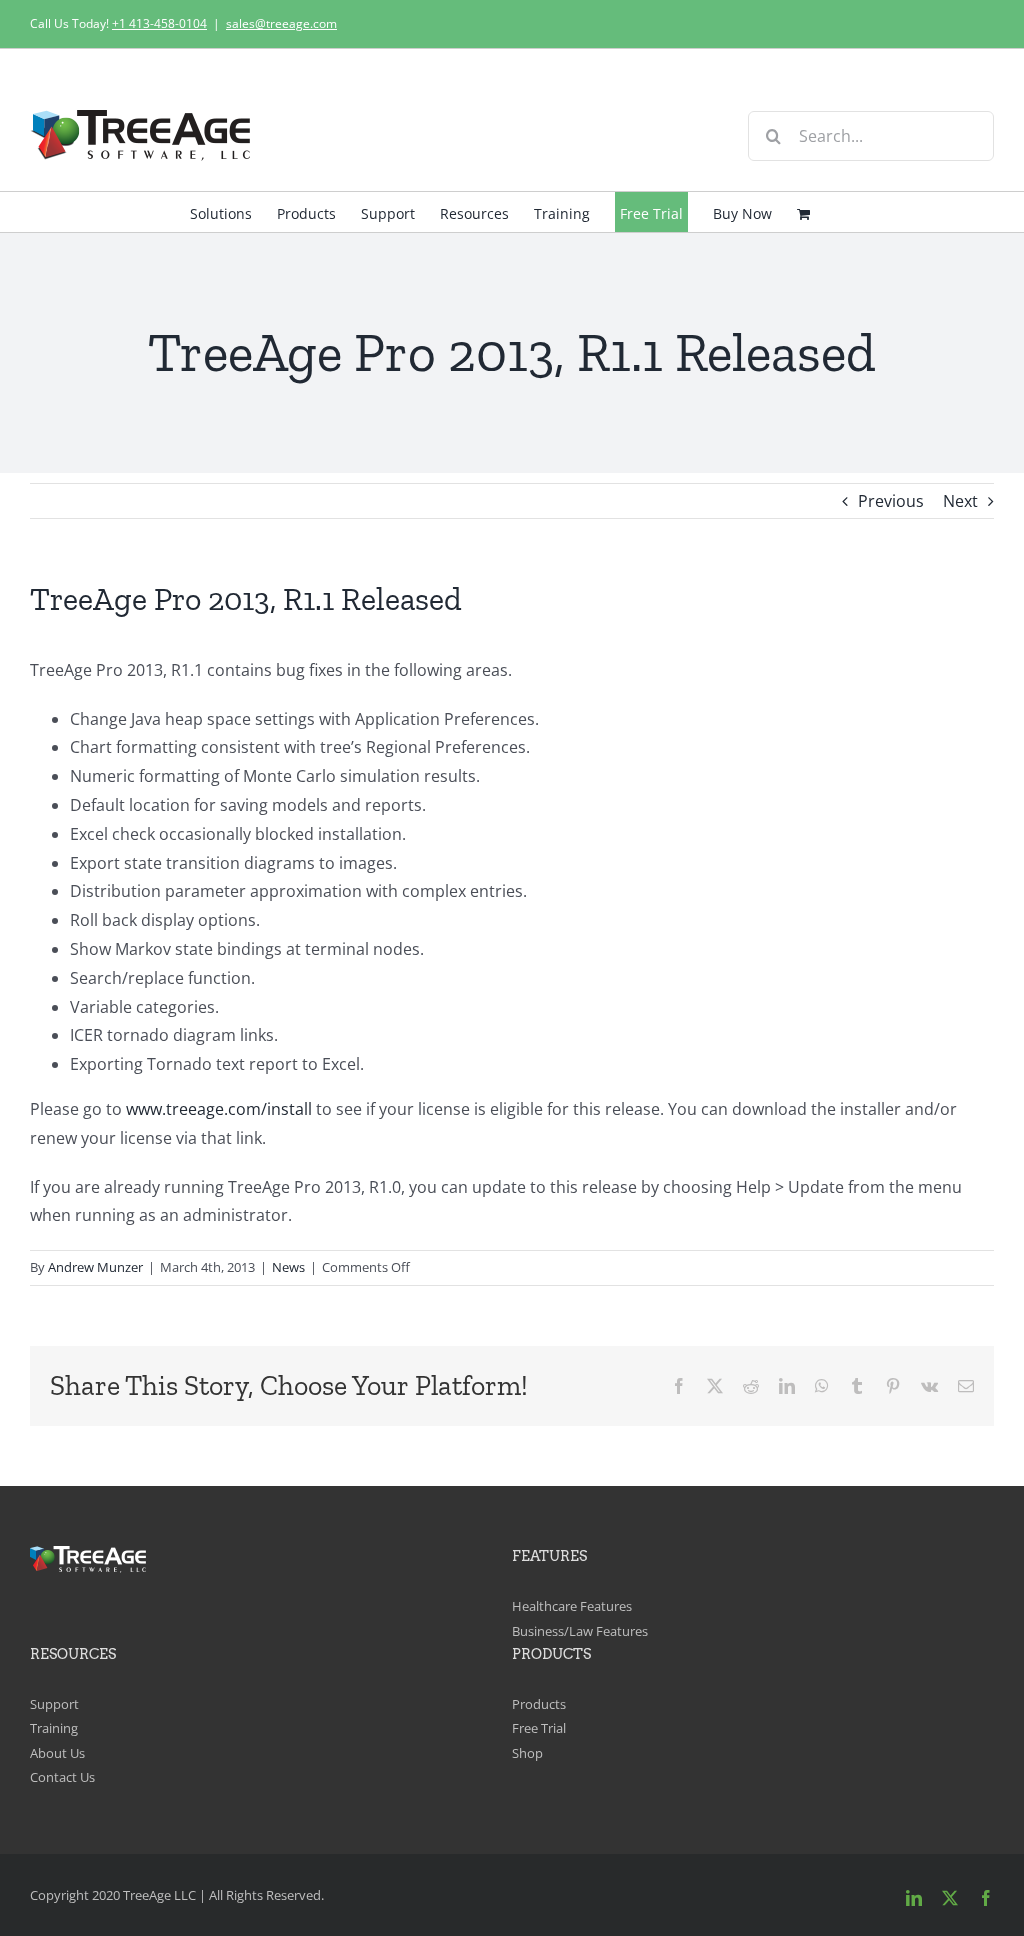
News (288, 1267)
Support (54, 1704)
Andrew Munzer (95, 1267)
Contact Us (62, 1777)
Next (960, 501)
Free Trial (539, 1728)
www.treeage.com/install (219, 1109)
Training (54, 1728)
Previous (891, 501)
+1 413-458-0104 (159, 23)
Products (539, 1704)
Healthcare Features (572, 1606)
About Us (57, 1753)
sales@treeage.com (281, 23)
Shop (527, 1753)
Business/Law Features (580, 1631)
